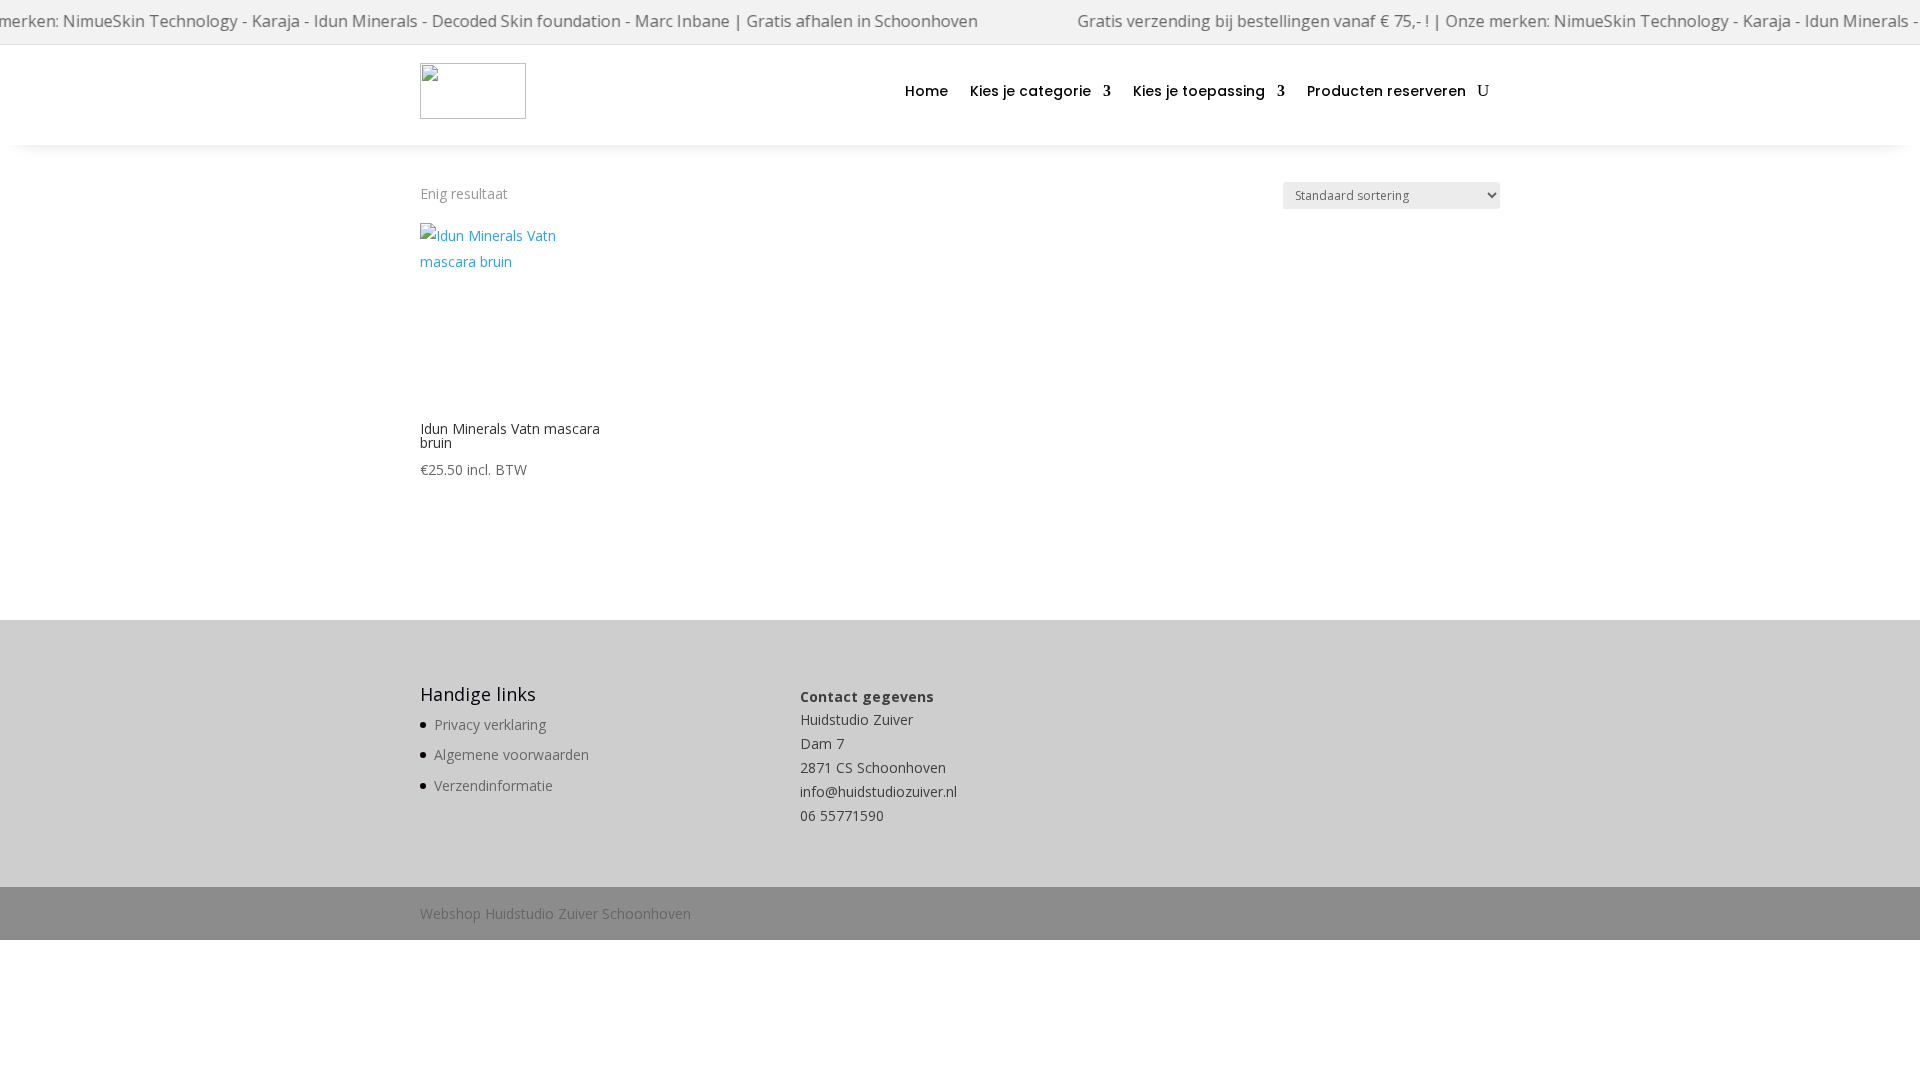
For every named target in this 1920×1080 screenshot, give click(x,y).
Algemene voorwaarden (511, 754)
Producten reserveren (1386, 91)
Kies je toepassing (1199, 91)
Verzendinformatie (493, 785)
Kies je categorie (1030, 91)
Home (926, 91)
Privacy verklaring (490, 724)
